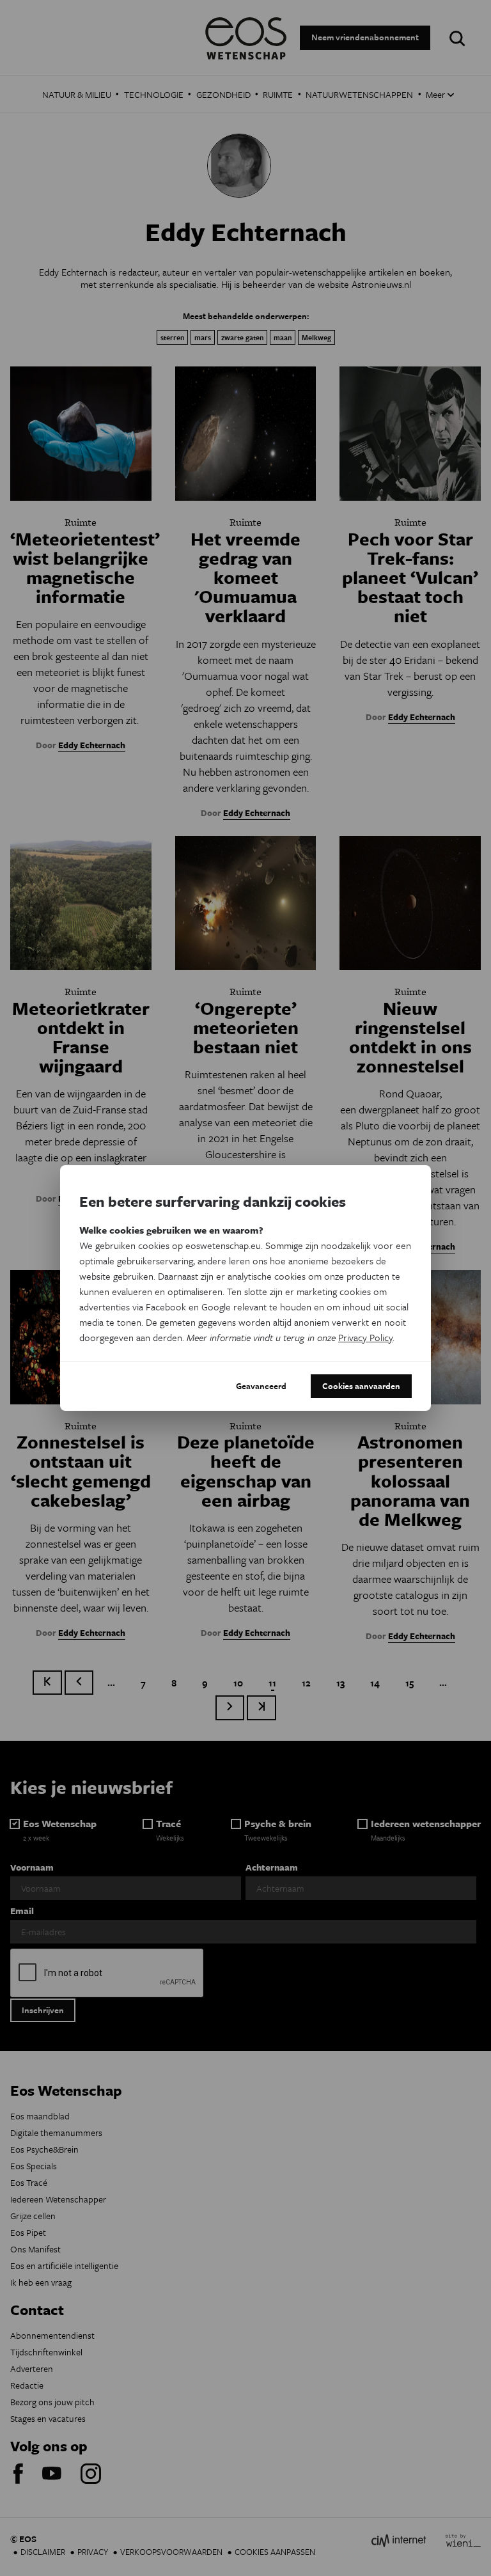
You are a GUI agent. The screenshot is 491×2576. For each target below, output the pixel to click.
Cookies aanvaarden (361, 1386)
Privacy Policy (365, 1337)
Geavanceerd (261, 1386)
